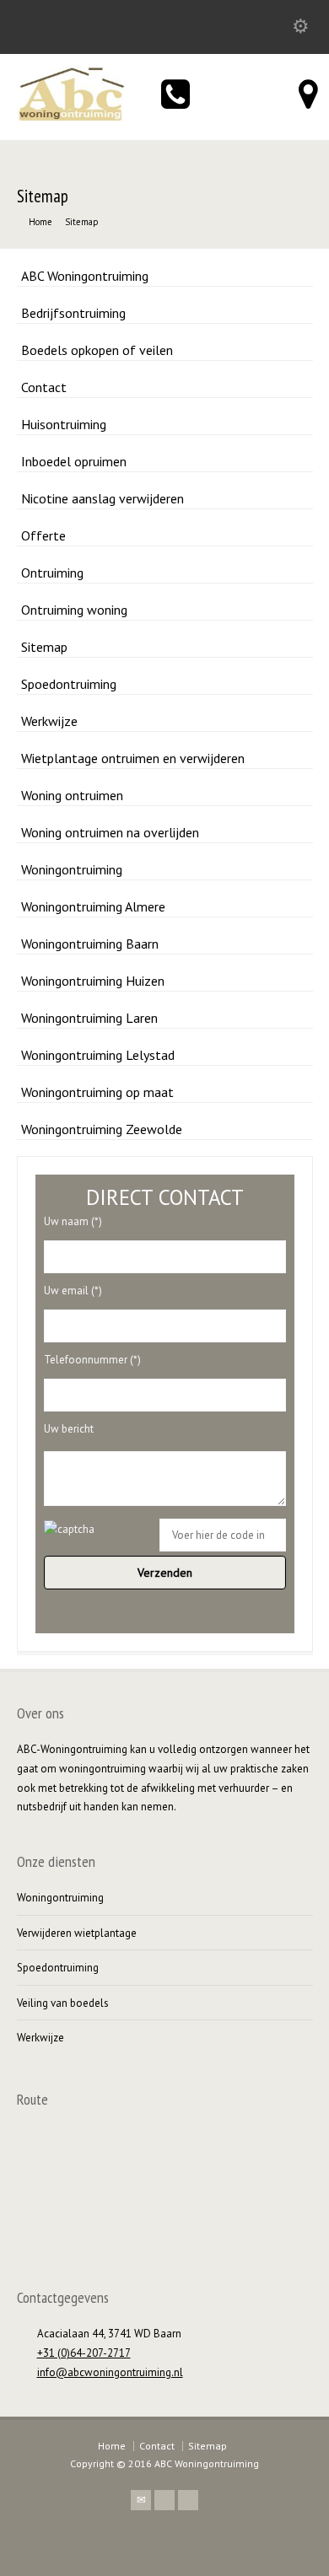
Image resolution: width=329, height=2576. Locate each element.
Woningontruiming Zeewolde (102, 1129)
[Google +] (188, 2500)
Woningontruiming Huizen (93, 981)
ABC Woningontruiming (85, 276)
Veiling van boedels (63, 2003)
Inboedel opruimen (74, 461)
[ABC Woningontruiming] (72, 118)
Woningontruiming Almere (93, 906)
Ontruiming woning (74, 610)
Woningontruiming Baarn (90, 944)
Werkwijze (49, 721)
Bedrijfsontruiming (73, 313)
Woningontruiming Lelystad (98, 1055)
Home (112, 2446)
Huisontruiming (64, 424)
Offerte (43, 535)
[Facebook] (164, 2500)
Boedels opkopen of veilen (97, 350)
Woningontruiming (72, 869)
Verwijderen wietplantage (77, 1933)
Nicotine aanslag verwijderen (102, 498)
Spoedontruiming (69, 684)
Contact (44, 387)
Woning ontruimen (72, 795)
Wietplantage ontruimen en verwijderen (133, 758)
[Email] (141, 2500)
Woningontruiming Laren (89, 1018)
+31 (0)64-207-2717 (84, 2353)
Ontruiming (52, 573)
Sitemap (44, 647)
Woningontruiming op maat (97, 1092)
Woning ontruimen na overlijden (110, 832)
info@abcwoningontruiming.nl (110, 2372)
